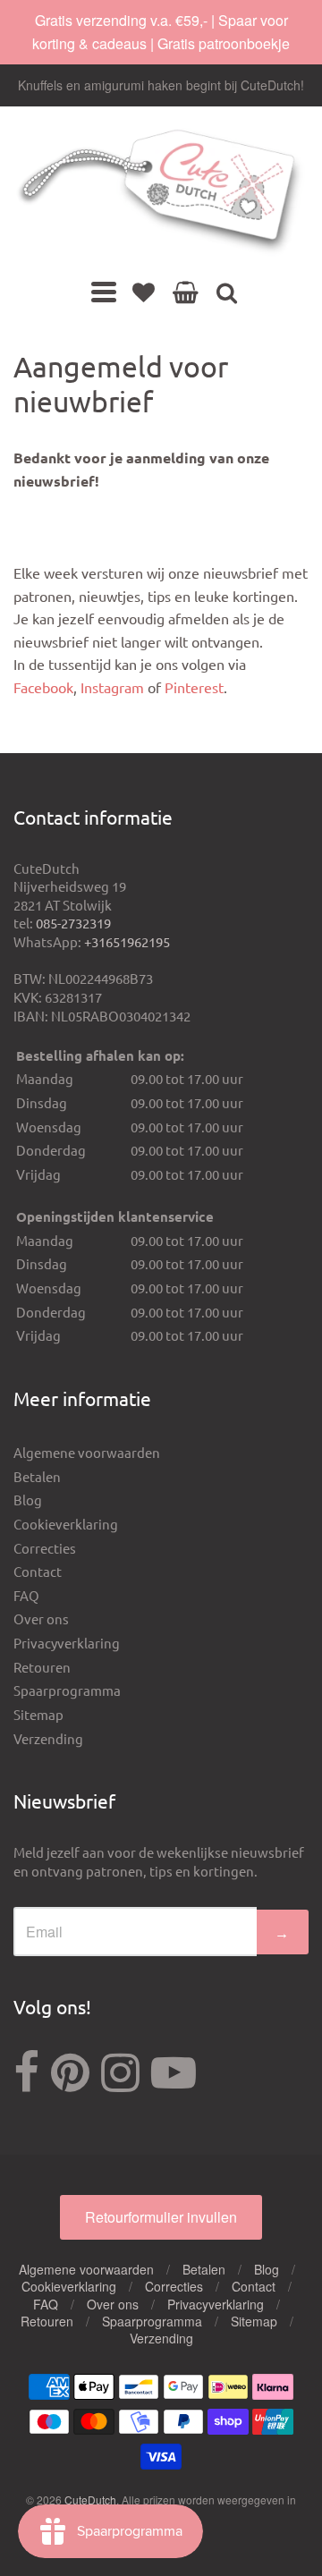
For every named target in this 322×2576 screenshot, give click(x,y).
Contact (38, 1571)
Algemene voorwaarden (87, 1452)
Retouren (42, 1667)
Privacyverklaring (67, 1643)
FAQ (26, 1595)
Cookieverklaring (66, 1524)
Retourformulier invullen (161, 2217)
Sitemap (38, 1714)
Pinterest (194, 687)
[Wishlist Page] (144, 292)
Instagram (112, 687)
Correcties (45, 1548)
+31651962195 (127, 941)
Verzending (48, 1738)
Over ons (41, 1618)
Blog (28, 1500)
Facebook (43, 687)
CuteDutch (90, 2500)
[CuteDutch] (161, 193)
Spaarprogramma (67, 1690)
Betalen (37, 1476)
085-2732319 (73, 923)
